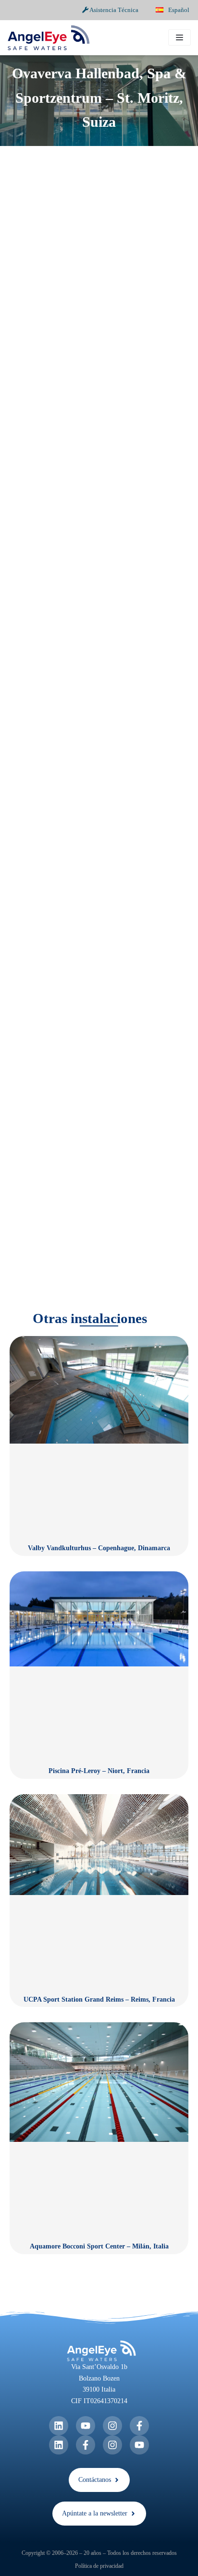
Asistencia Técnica (113, 10)
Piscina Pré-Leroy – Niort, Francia (99, 1771)
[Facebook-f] (139, 2426)
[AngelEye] (49, 38)
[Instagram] (112, 2426)
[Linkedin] (59, 2426)
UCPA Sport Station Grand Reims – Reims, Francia (99, 1999)
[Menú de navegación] (179, 37)
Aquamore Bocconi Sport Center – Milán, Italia (99, 2246)
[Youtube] (86, 2426)
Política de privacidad (99, 2566)
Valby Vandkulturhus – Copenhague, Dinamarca (99, 1548)
